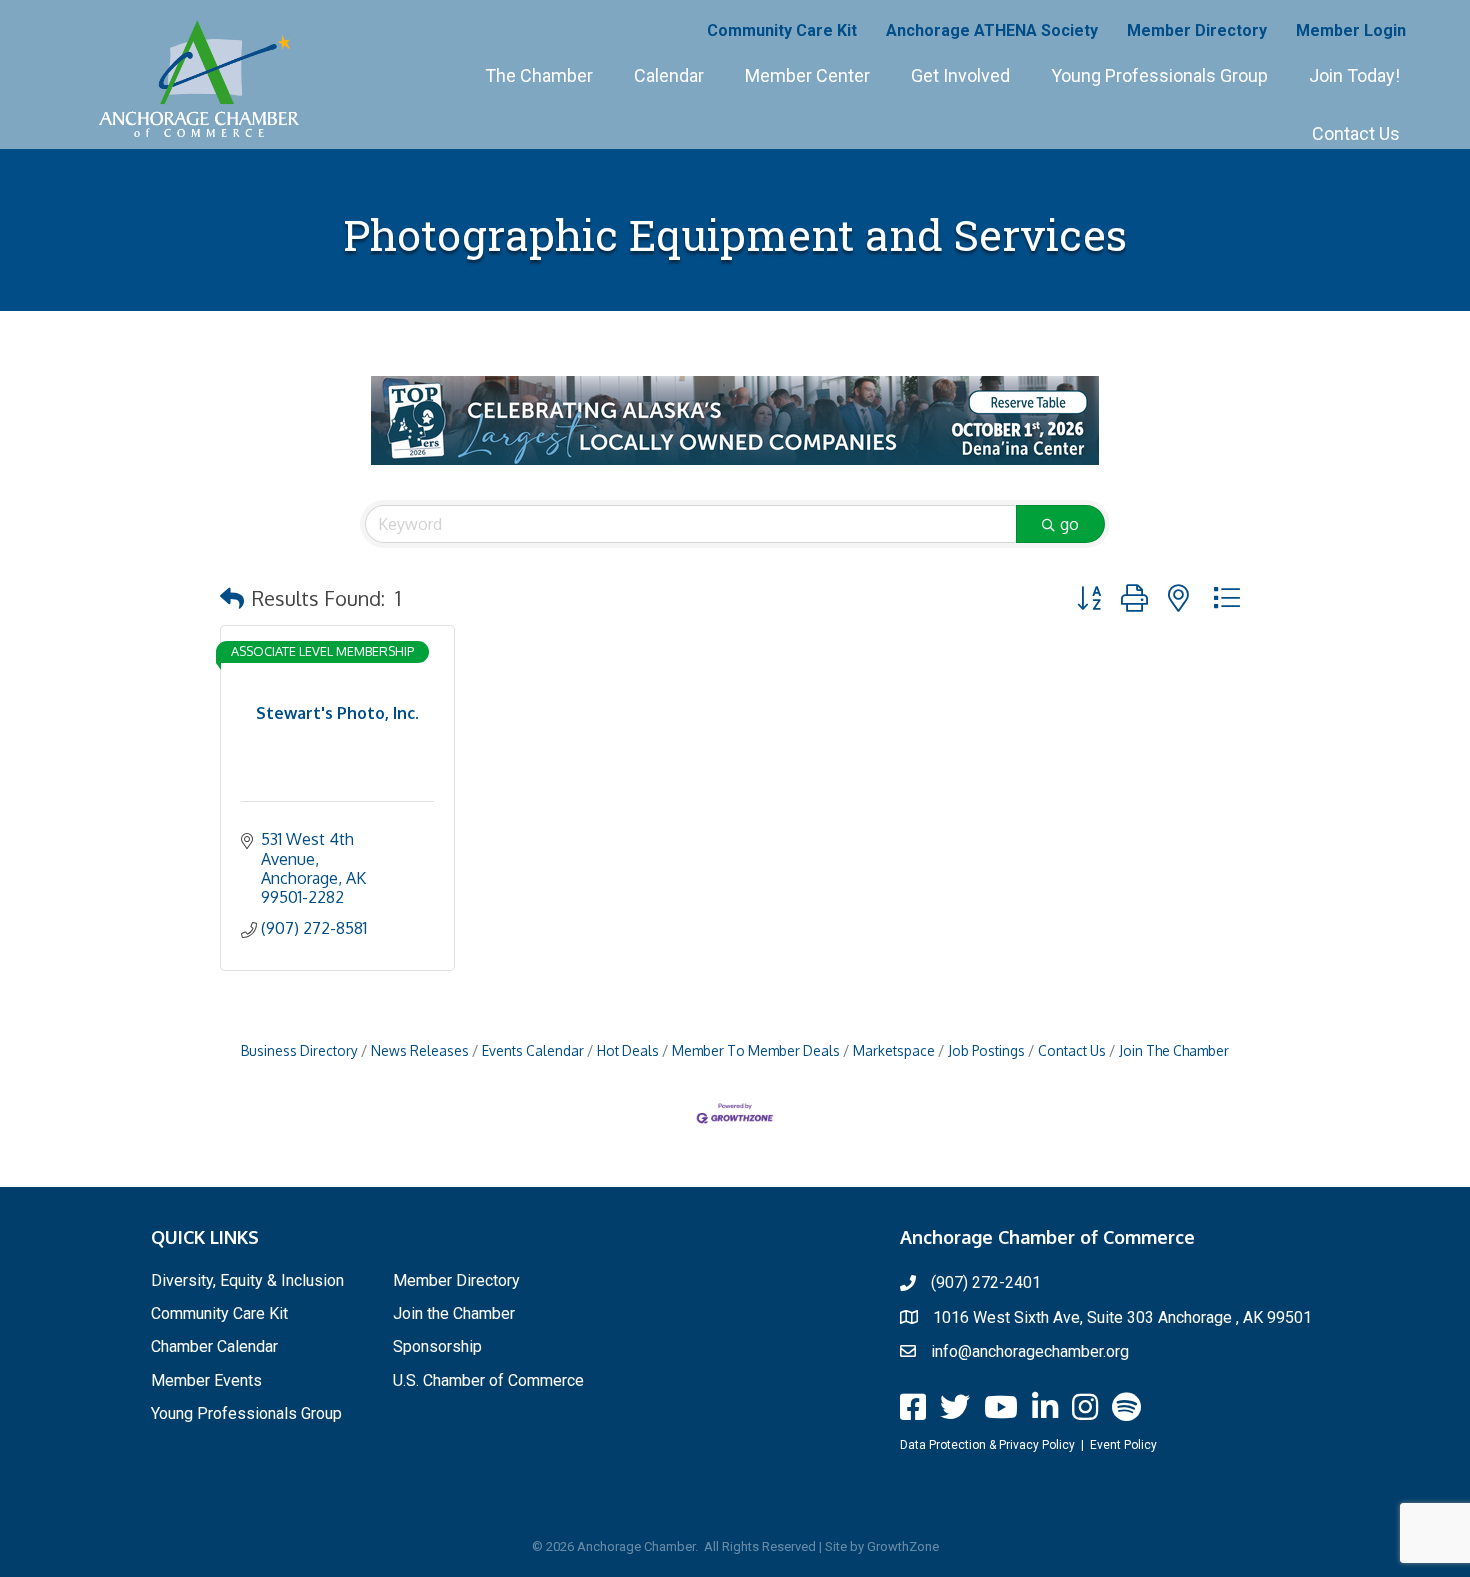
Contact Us (1356, 133)
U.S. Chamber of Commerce (488, 1380)
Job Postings (986, 1050)
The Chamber (539, 75)
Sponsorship (437, 1346)
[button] (232, 598)
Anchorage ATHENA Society (992, 30)
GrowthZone (903, 1546)
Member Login (1351, 30)
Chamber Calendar (214, 1346)
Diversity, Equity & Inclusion (247, 1280)
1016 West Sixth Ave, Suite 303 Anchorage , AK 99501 (1122, 1317)
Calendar (669, 75)
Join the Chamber (454, 1313)
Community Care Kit (782, 30)
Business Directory (299, 1050)
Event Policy (1123, 1445)
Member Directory (1197, 30)
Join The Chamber (1174, 1050)
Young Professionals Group (1159, 75)
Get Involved (960, 75)
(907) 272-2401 (986, 1282)
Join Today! (1354, 75)
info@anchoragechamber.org (1030, 1351)
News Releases (420, 1050)
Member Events (206, 1380)
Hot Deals (628, 1050)
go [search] (1069, 524)
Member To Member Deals (756, 1050)
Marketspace (894, 1050)
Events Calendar (533, 1050)
